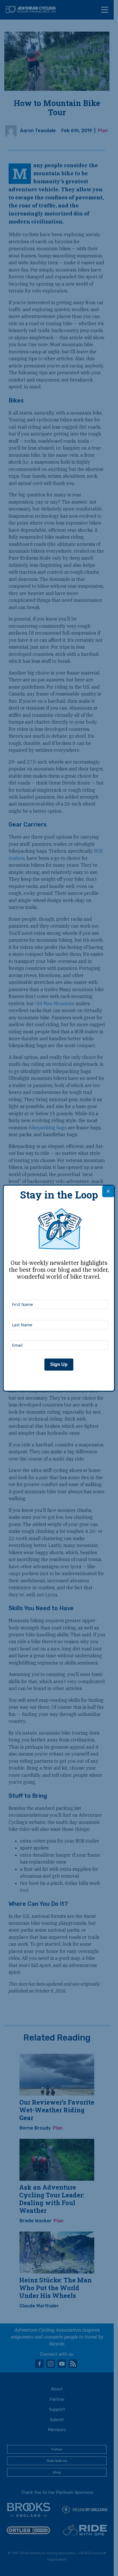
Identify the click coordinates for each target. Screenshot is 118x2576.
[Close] (108, 1191)
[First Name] (59, 1292)
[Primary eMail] (59, 1333)
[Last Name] (59, 1312)
